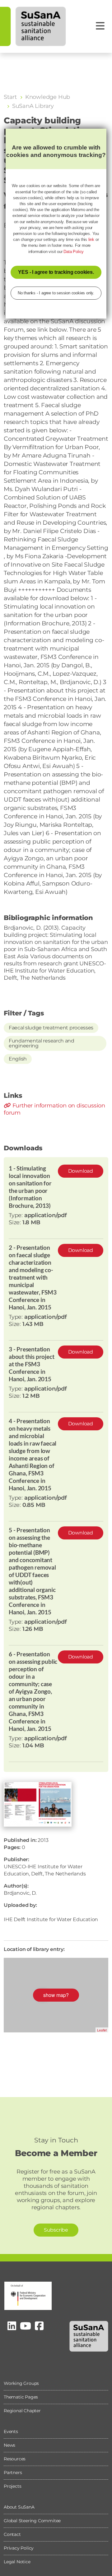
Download (81, 1171)
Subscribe (56, 2230)
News (9, 2445)
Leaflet (102, 2030)
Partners (13, 2472)
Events (11, 2431)
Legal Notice (17, 2562)
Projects (12, 2486)
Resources (15, 2459)
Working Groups (21, 2383)
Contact (12, 2534)
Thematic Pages (21, 2397)
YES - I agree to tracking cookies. (56, 272)
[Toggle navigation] (100, 26)
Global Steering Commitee (32, 2521)
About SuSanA (19, 2507)
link (91, 239)
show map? (56, 1995)
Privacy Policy (19, 2548)
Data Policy (74, 252)
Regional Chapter (22, 2411)
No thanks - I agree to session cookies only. (56, 293)
